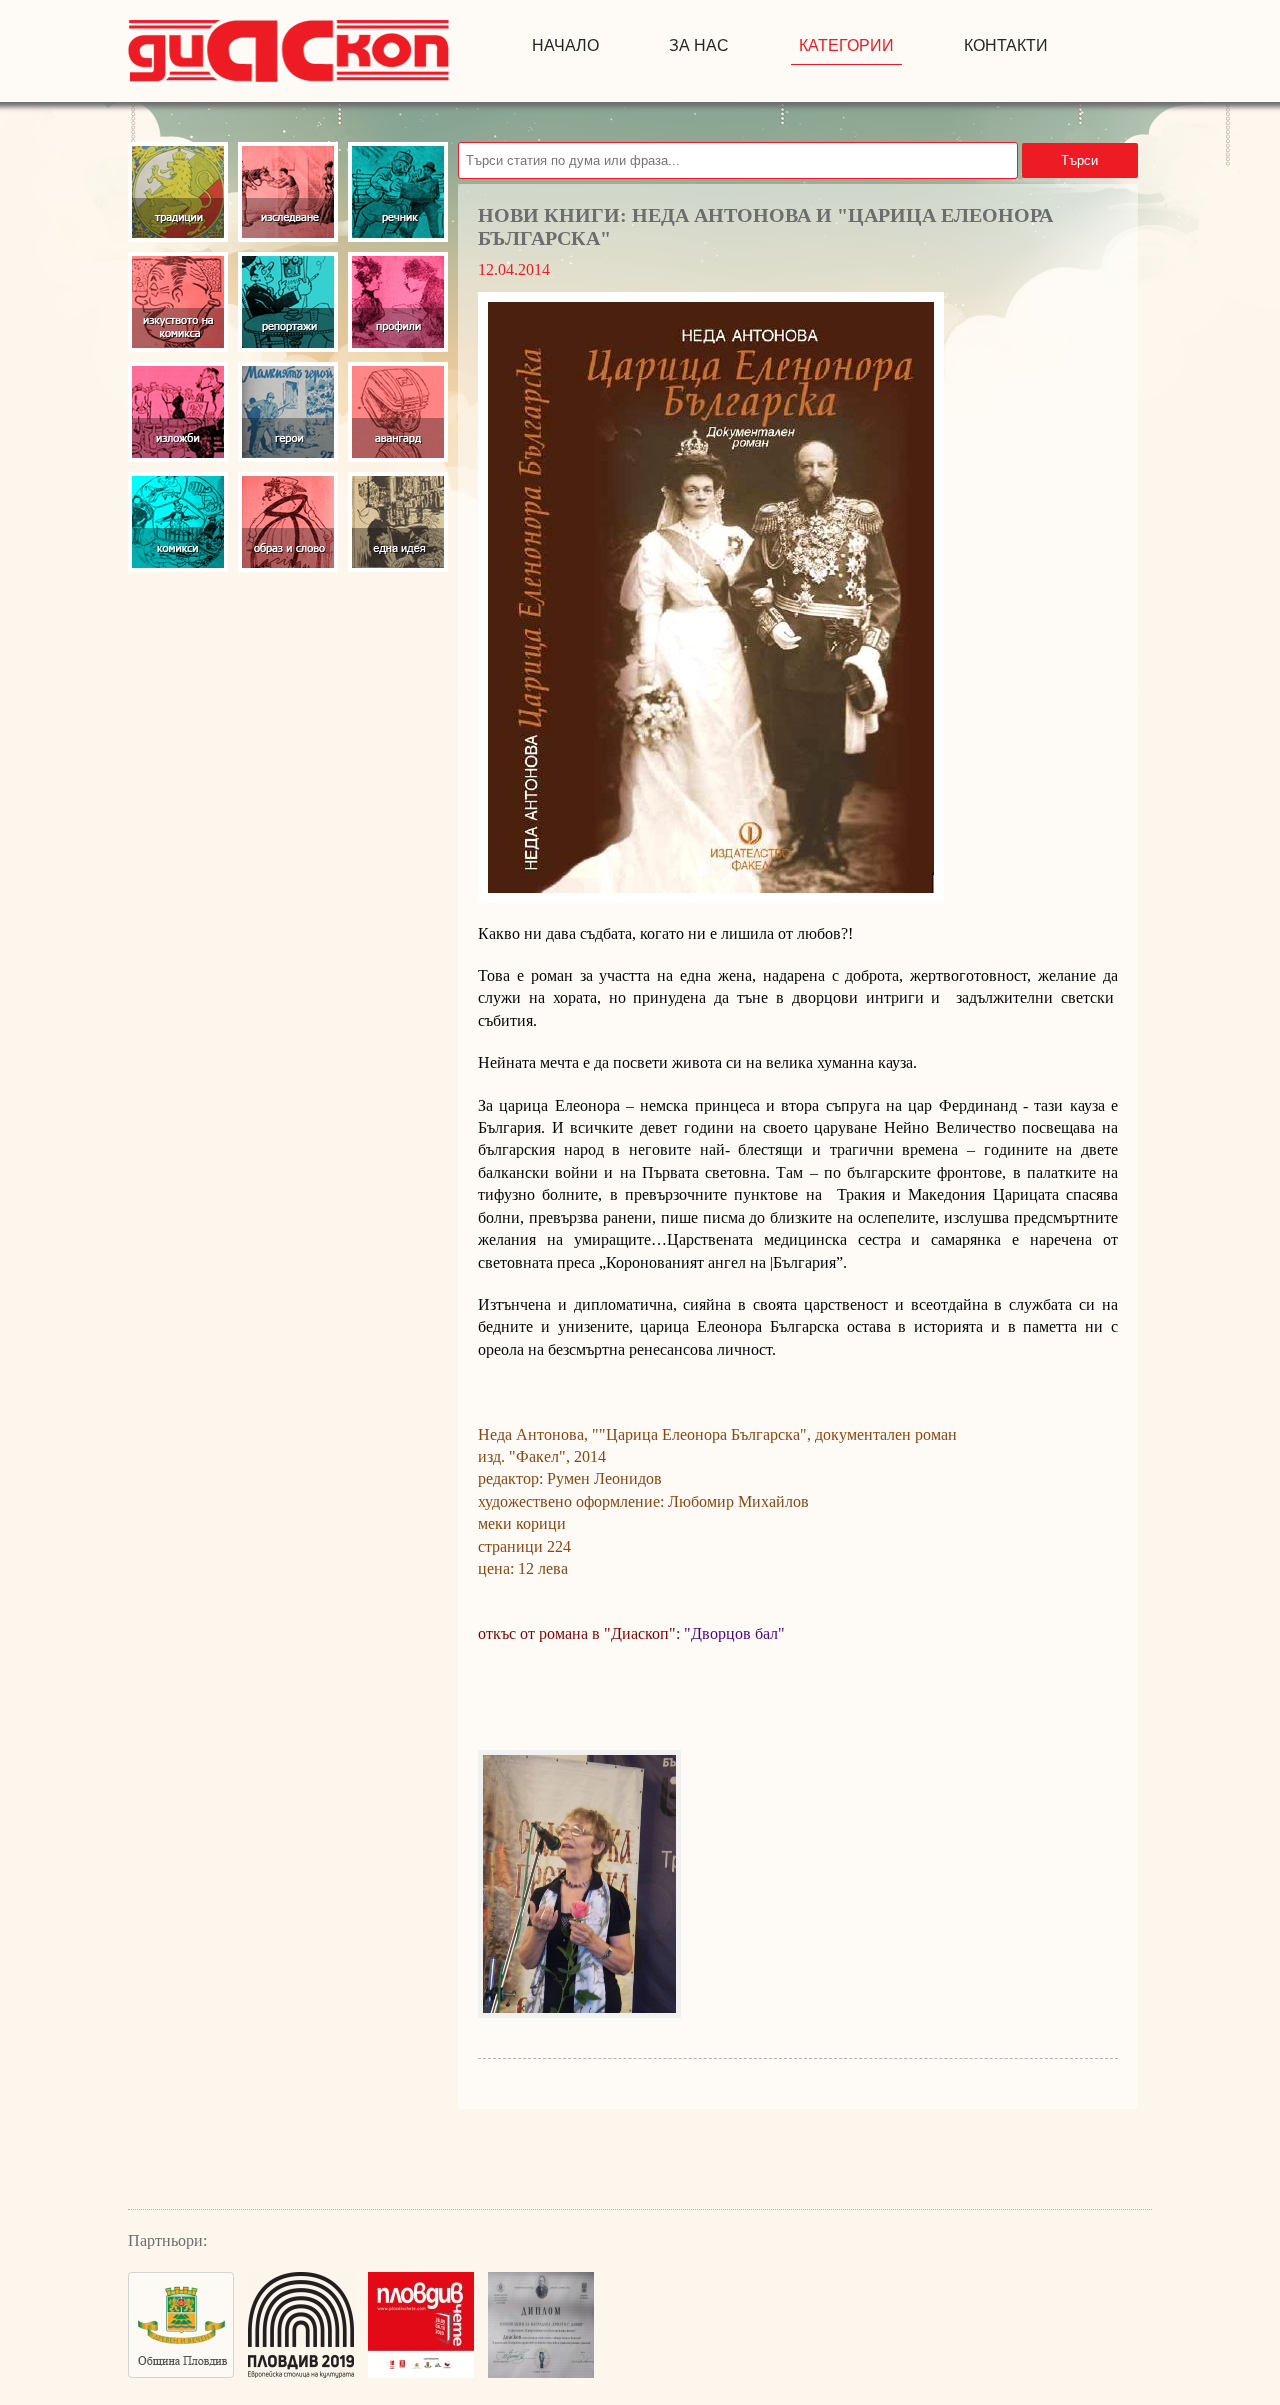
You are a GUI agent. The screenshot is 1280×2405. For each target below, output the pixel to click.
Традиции (178, 192)
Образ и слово (288, 522)
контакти (1006, 45)
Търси (1079, 160)
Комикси (178, 522)
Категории (846, 45)
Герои (288, 412)
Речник (398, 192)
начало (565, 45)
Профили (398, 302)
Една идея (398, 522)
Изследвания (288, 192)
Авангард (398, 412)
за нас (699, 45)
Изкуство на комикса (178, 302)
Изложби (178, 412)
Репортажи (288, 302)
